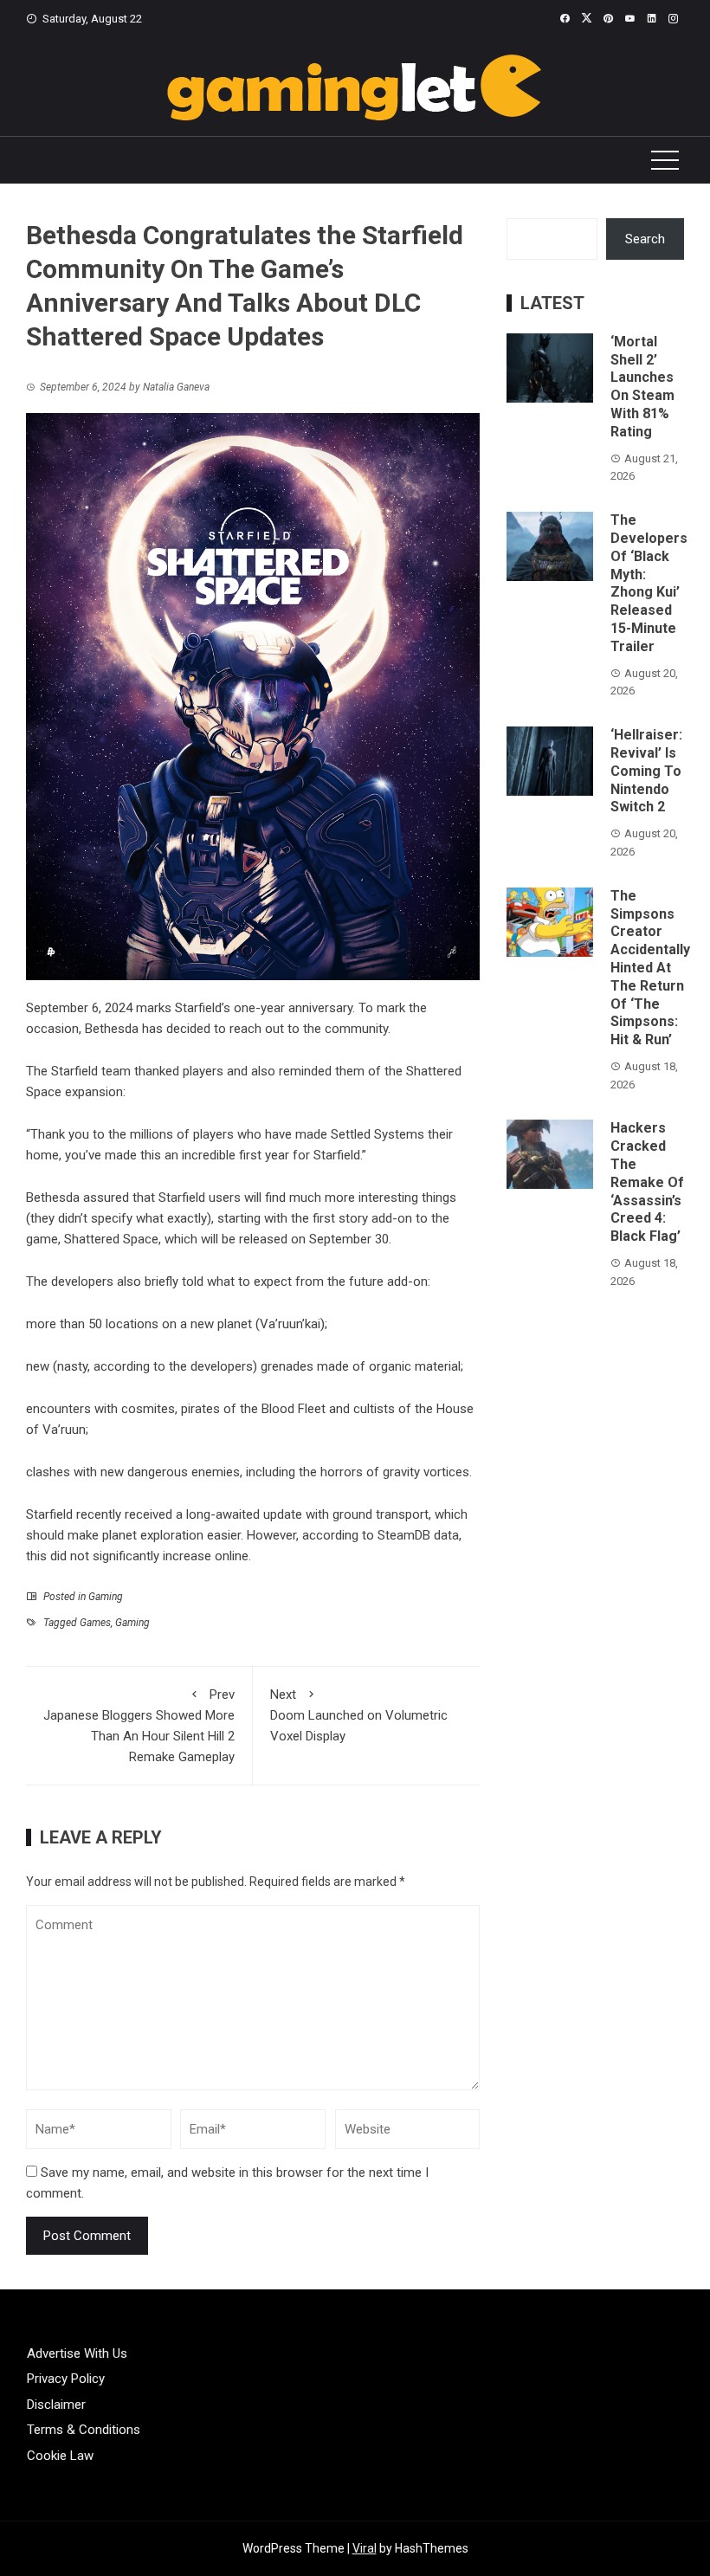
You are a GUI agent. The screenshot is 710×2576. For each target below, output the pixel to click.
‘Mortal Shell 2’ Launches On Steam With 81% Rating (642, 387)
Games (95, 1623)
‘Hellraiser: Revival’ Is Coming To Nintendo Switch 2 (646, 771)
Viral (365, 2548)
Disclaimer (56, 2405)
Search (645, 239)
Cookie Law (60, 2456)
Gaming (106, 1597)
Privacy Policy (66, 2379)
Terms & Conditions (84, 2430)
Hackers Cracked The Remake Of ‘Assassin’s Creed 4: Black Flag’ (647, 1182)
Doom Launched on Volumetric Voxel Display (359, 1715)
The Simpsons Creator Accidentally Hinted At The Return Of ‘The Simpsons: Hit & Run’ (650, 968)
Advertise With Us (77, 2353)
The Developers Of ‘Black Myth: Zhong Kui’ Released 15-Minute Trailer (649, 583)
